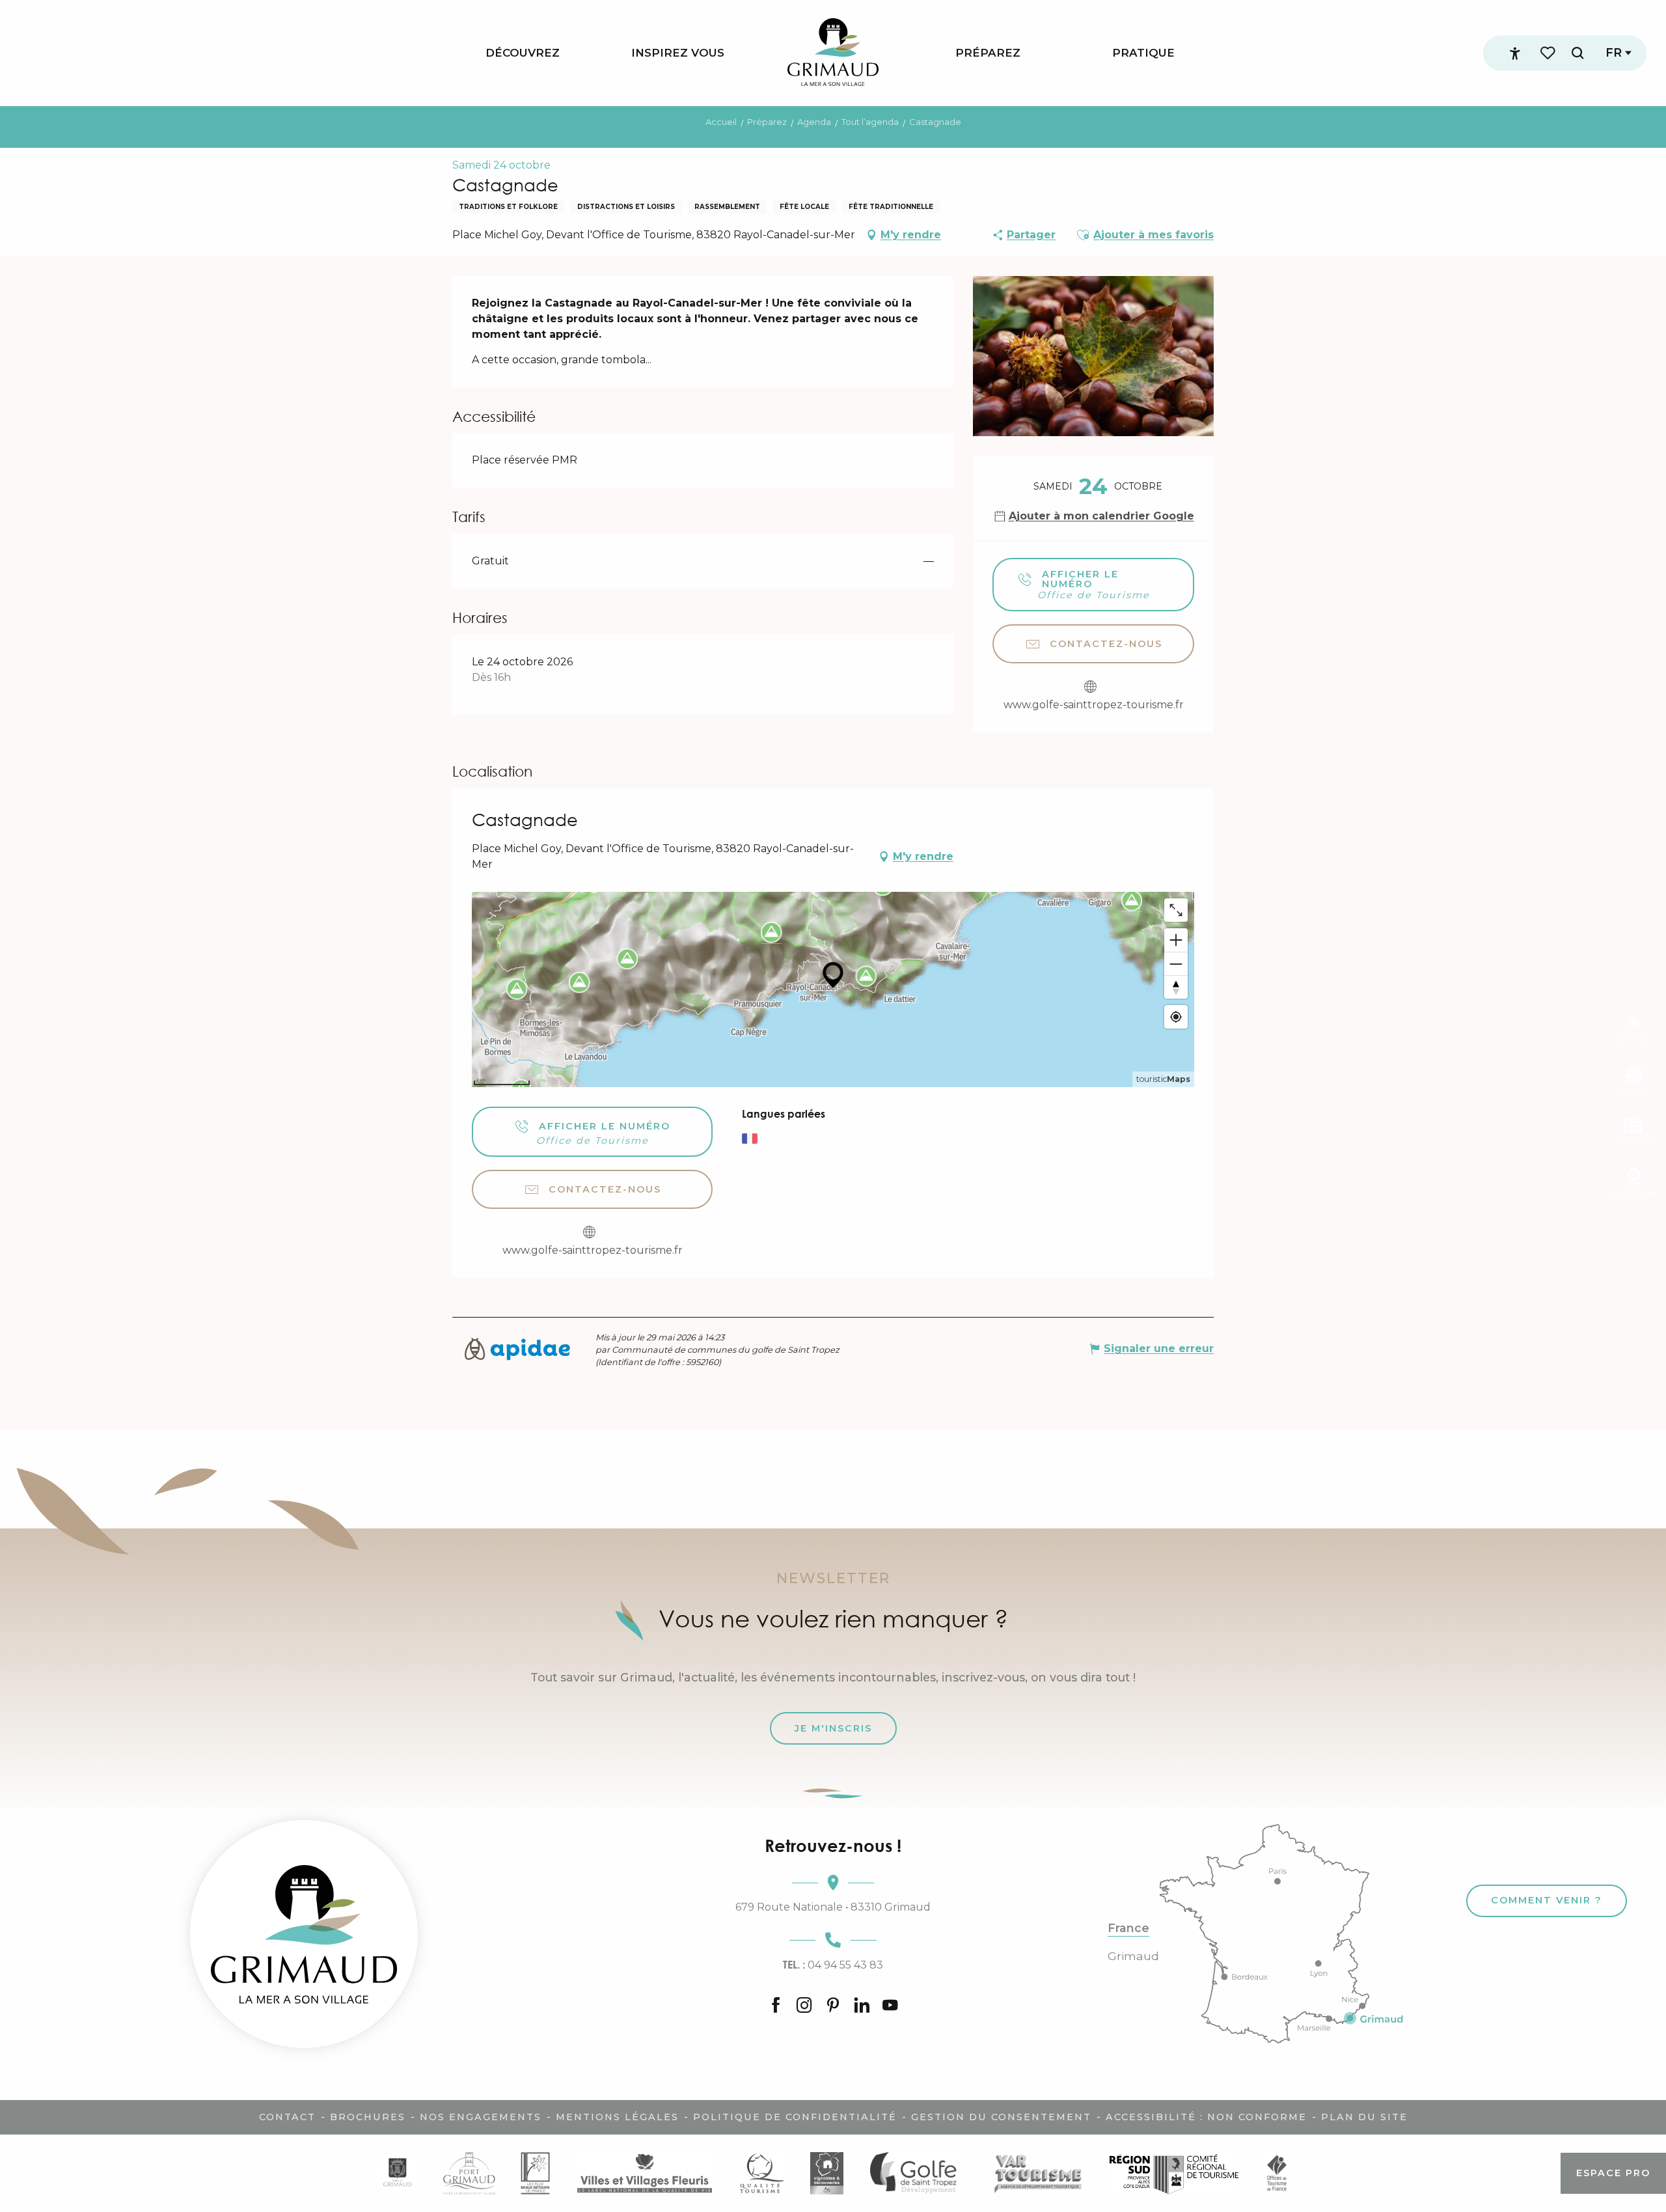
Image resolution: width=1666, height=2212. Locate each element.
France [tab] (1128, 1928)
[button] (1577, 53)
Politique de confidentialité (795, 2117)
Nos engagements (481, 2117)
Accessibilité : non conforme (1206, 2117)
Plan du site (1364, 2117)
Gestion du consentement (1001, 2117)
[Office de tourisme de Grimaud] (304, 1934)
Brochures (368, 2117)
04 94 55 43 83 (833, 1965)
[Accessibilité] (1515, 53)
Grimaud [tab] (1133, 1956)
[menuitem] (523, 53)
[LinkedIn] (862, 2006)
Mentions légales (617, 2117)
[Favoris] (1549, 53)
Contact (287, 2117)
